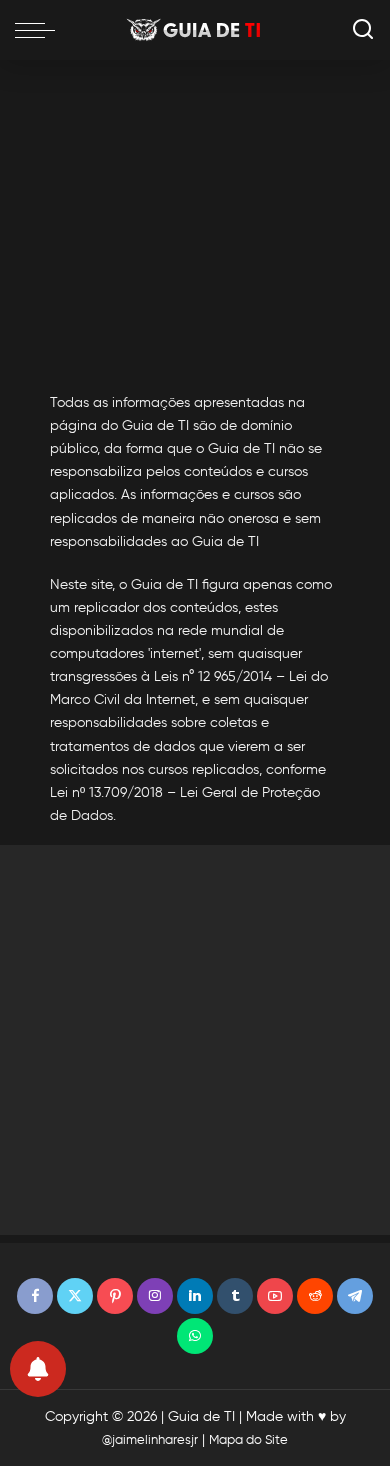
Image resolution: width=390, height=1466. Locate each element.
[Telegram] (355, 1296)
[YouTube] (275, 1296)
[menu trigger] (40, 30)
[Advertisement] (195, 216)
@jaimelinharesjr (150, 1439)
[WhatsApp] (195, 1336)
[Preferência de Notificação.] (38, 1369)
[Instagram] (155, 1296)
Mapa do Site (248, 1439)
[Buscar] (363, 30)
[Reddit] (315, 1296)
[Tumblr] (235, 1296)
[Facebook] (35, 1296)
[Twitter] (75, 1296)
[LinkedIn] (195, 1296)
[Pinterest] (115, 1296)
